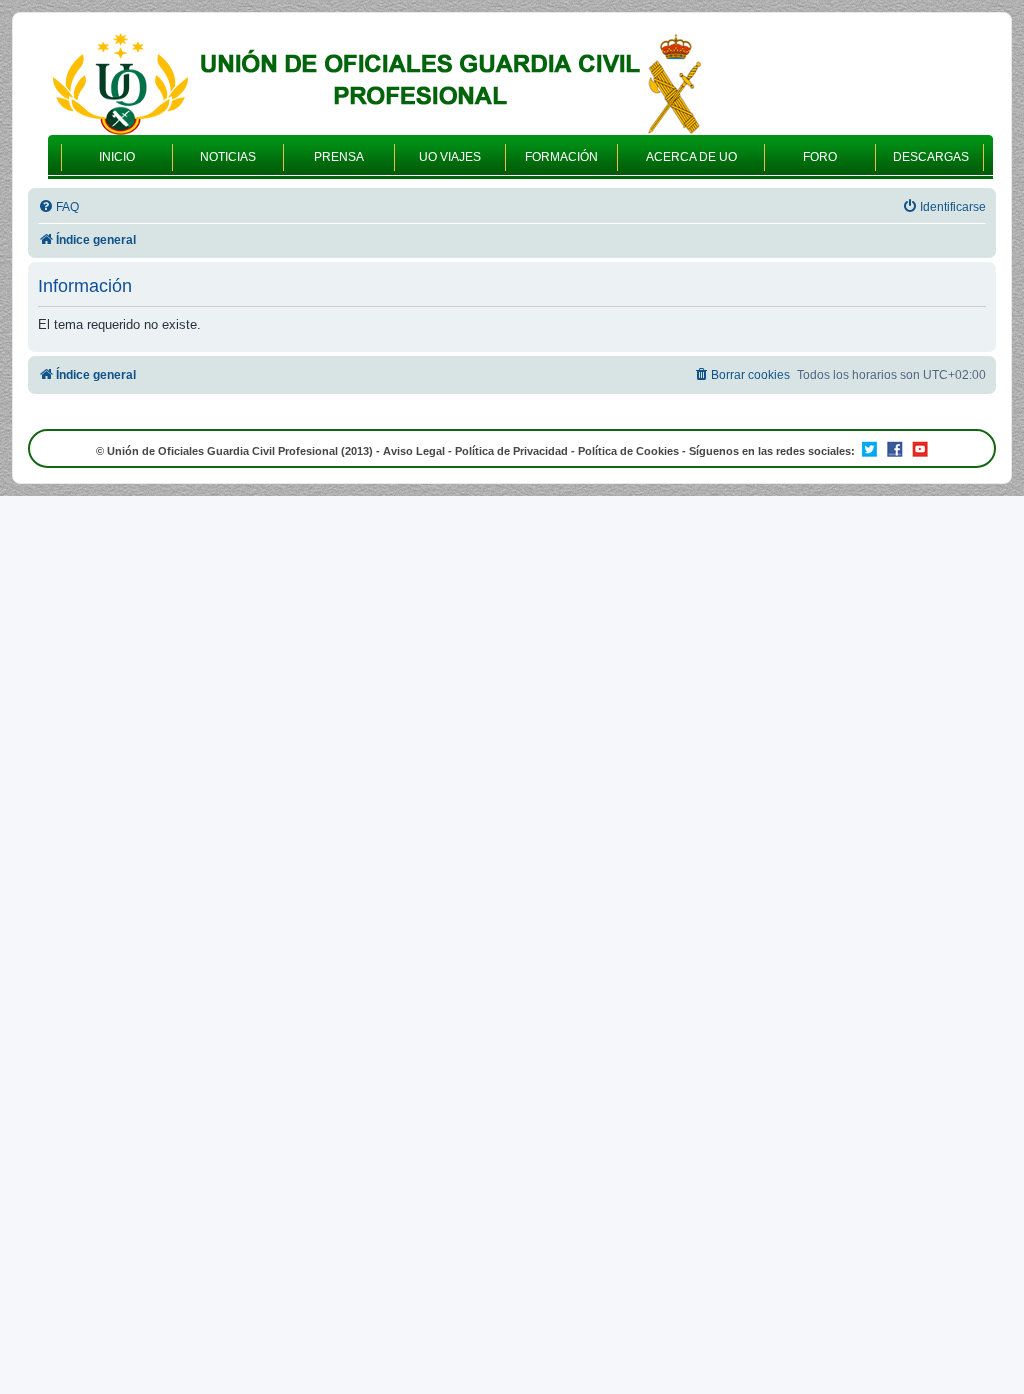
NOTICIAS (228, 157)
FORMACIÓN (561, 157)
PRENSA (339, 157)
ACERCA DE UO (691, 157)
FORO (820, 157)
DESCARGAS (931, 157)
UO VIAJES (450, 157)
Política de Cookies (628, 451)
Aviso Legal (414, 451)
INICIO (117, 157)
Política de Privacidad (511, 451)
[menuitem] (58, 207)
